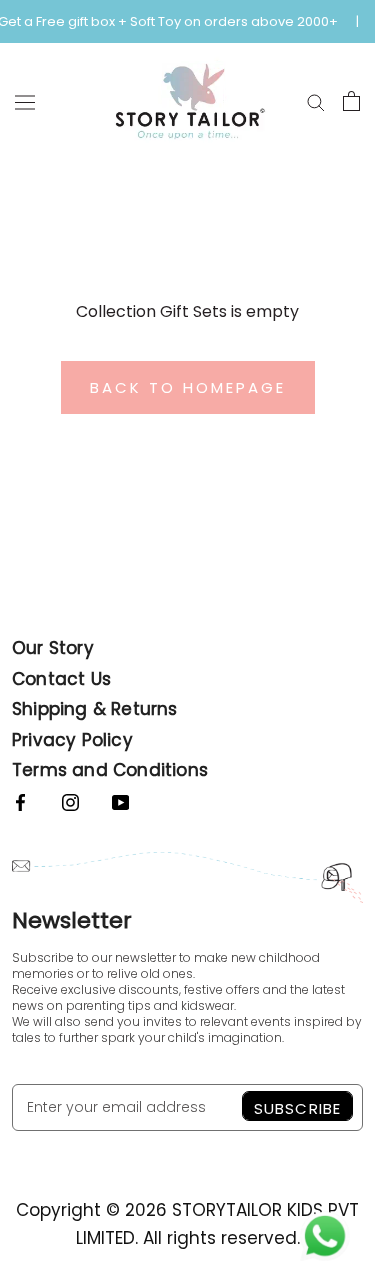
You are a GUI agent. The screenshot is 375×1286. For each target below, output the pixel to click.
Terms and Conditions (110, 770)
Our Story (53, 648)
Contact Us (61, 679)
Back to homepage (188, 387)
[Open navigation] (25, 101)
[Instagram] (70, 801)
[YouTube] (120, 801)
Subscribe (297, 1108)
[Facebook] (20, 801)
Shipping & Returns (95, 709)
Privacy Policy (72, 740)
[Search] (316, 101)
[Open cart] (351, 101)
